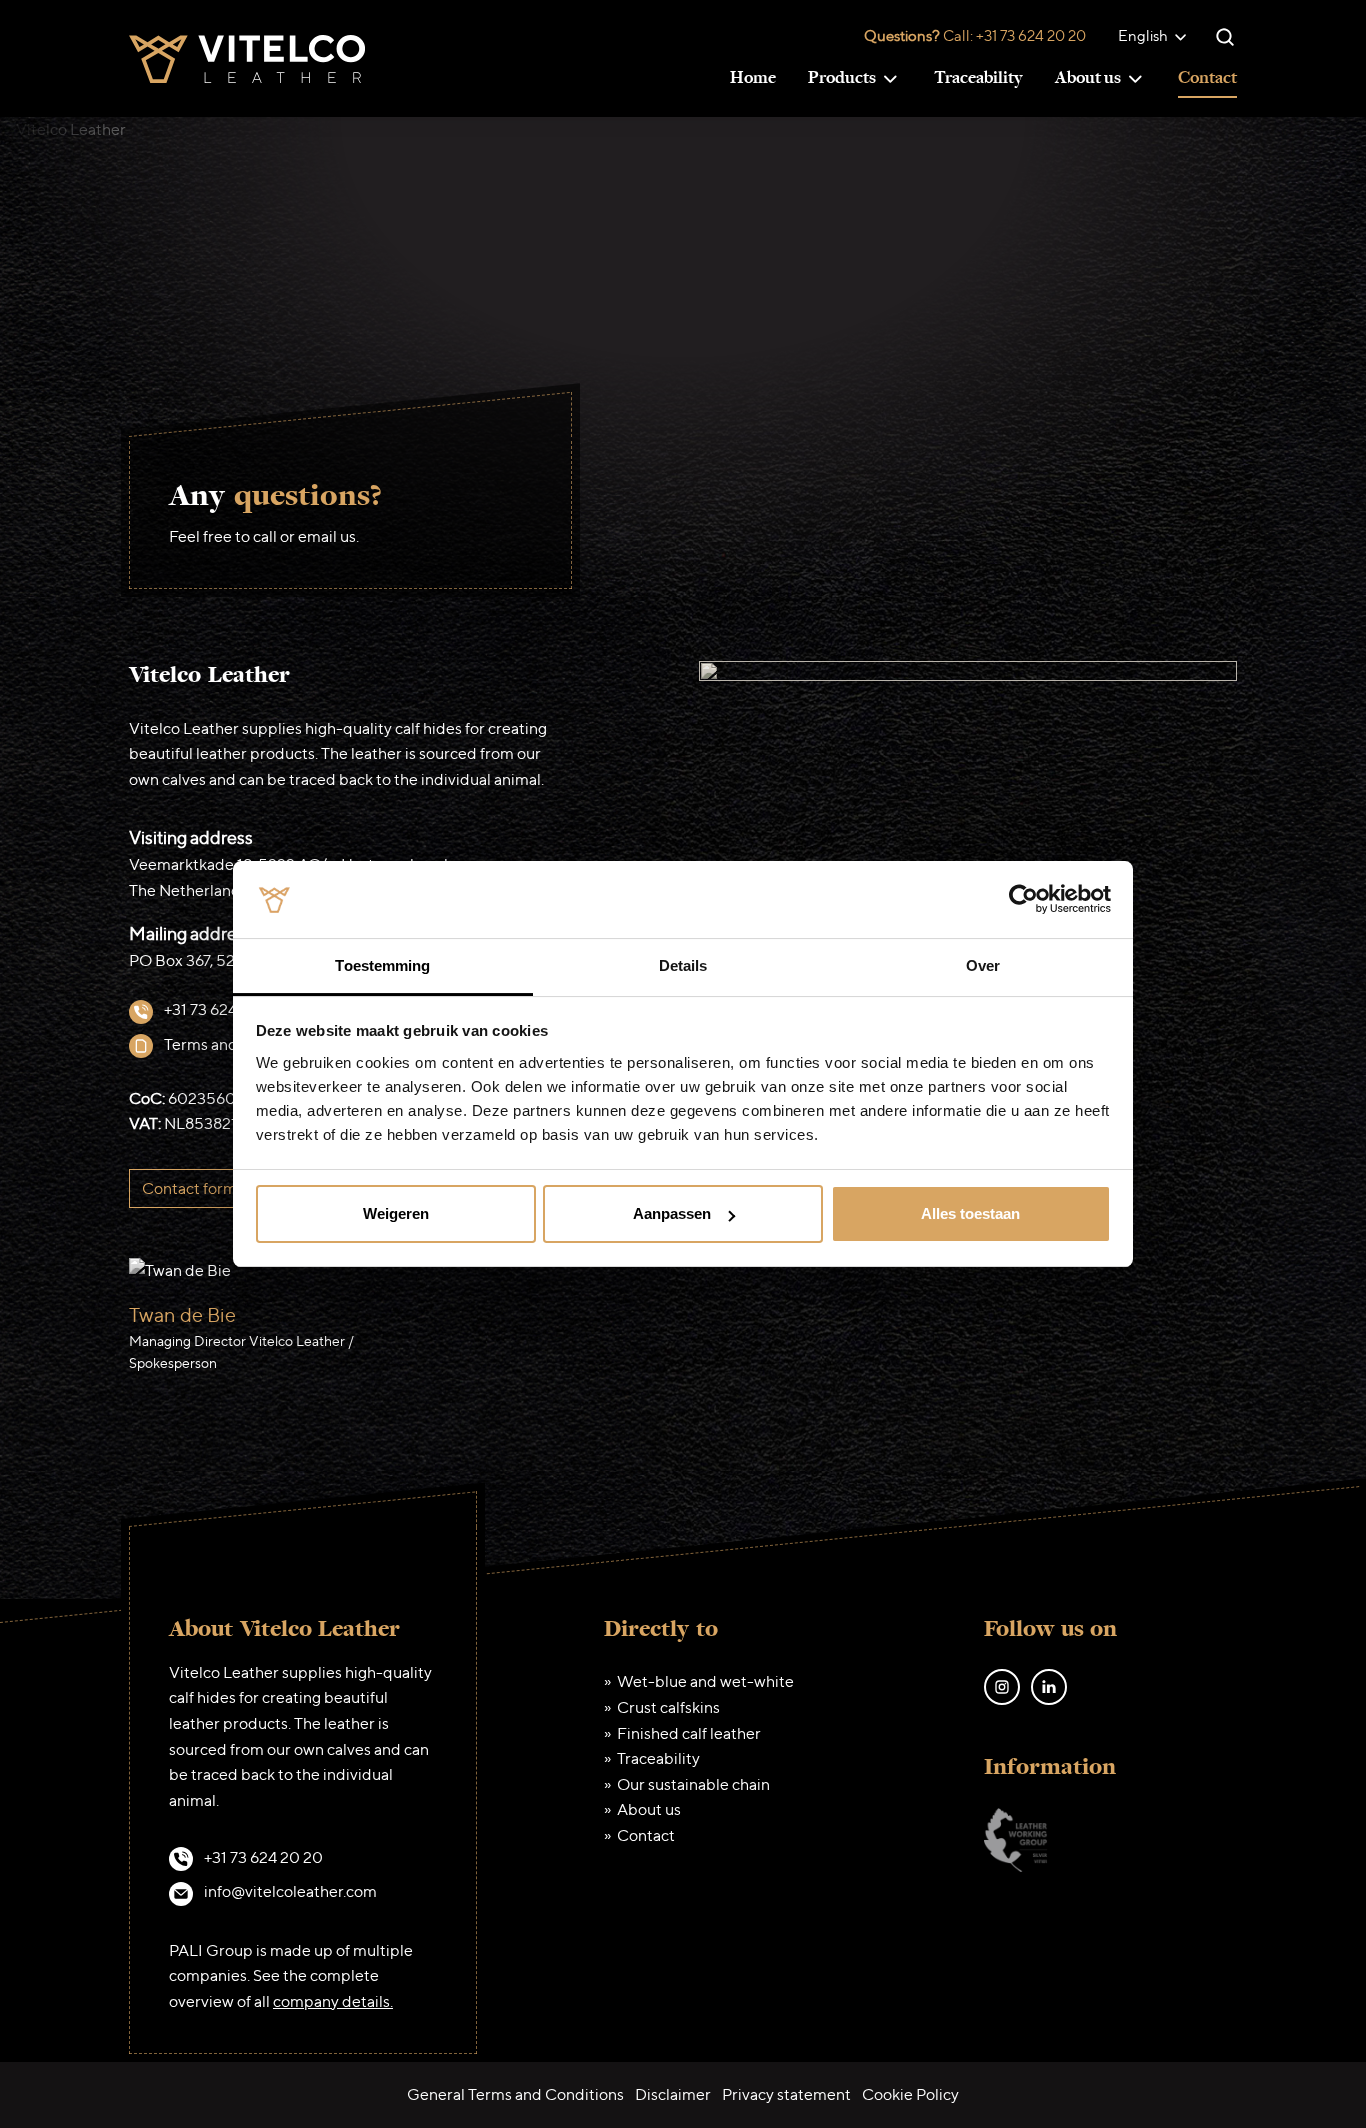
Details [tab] (683, 965)
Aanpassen (672, 1213)
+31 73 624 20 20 (1031, 35)
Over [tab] (983, 965)
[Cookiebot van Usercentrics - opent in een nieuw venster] (1023, 899)
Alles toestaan (970, 1213)
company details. (333, 2001)
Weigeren (396, 1213)
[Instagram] (1002, 1685)
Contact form (189, 1188)
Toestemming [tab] (382, 965)
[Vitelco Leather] (247, 56)
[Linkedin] (1049, 1685)
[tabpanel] (683, 1331)
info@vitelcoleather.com (290, 1891)
